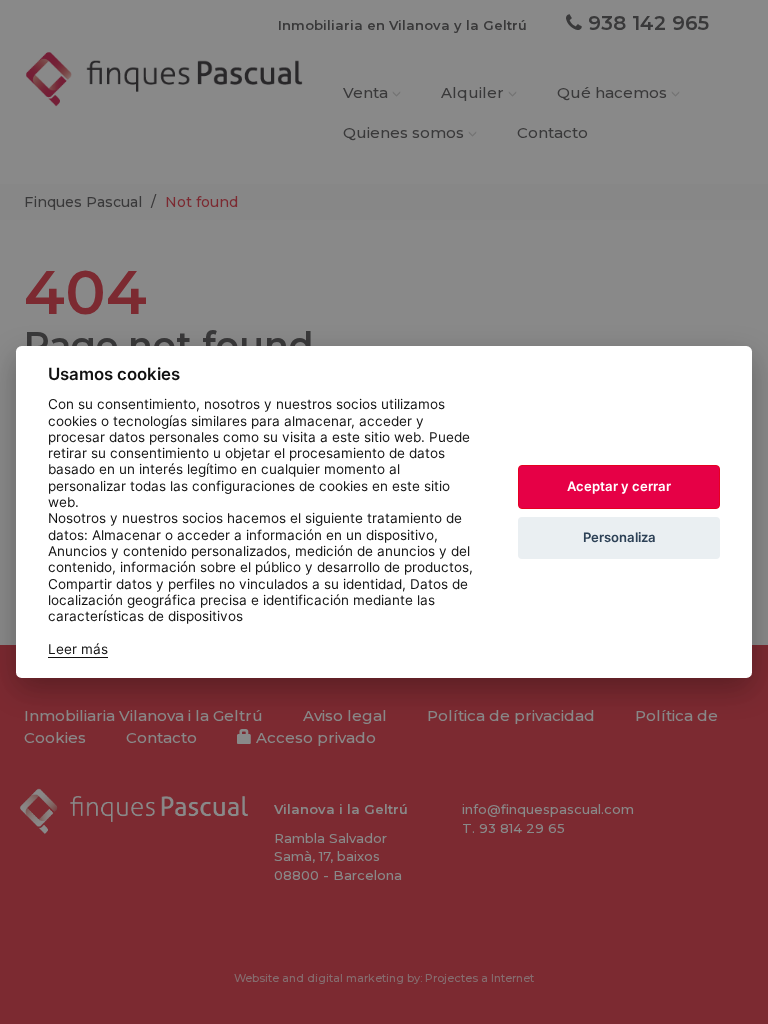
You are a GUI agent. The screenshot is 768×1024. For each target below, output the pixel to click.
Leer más (78, 649)
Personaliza (619, 537)
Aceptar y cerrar (619, 486)
